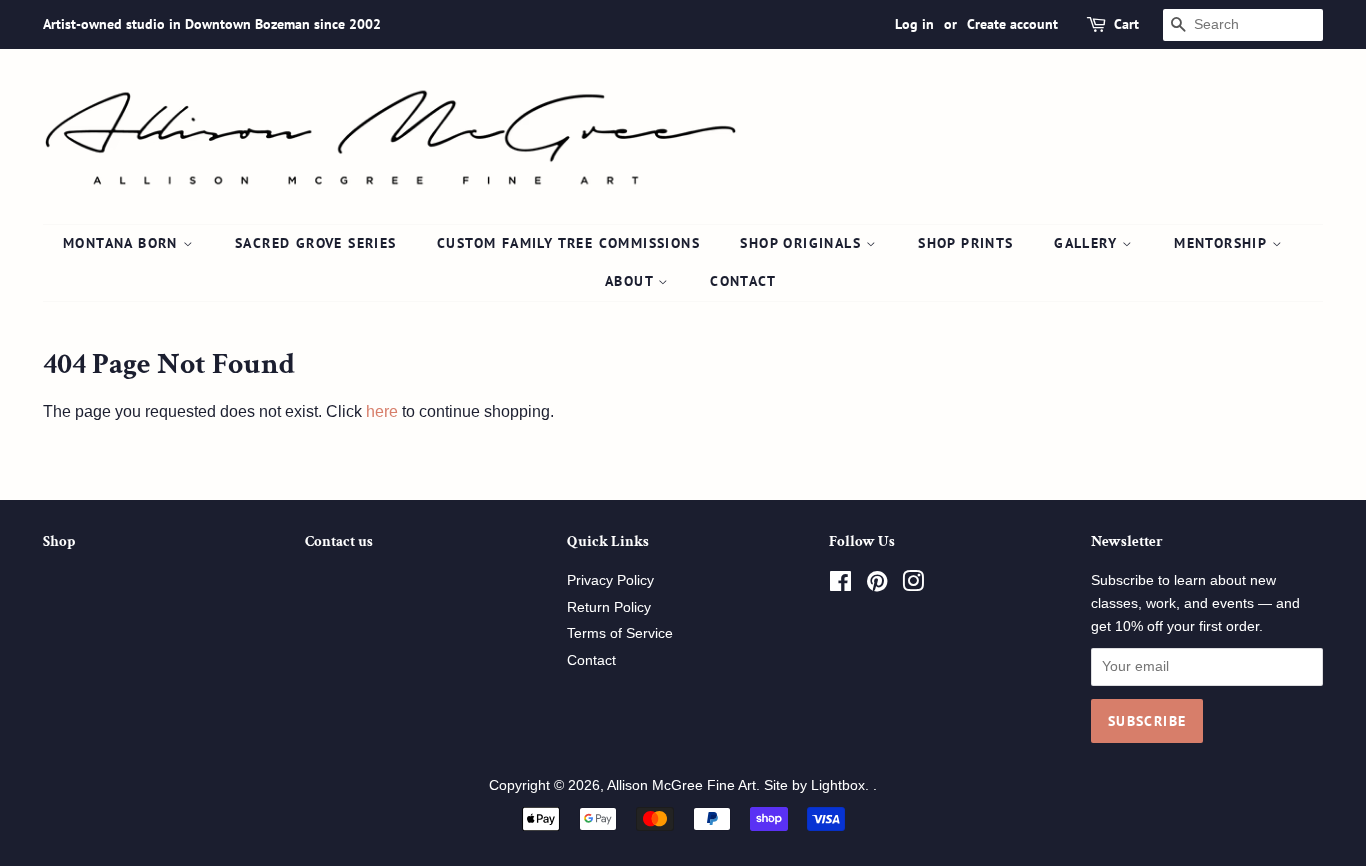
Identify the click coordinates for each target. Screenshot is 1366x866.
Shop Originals (803, 243)
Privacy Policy (610, 580)
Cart (1126, 24)
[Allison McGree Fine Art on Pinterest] (877, 585)
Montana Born (123, 243)
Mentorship (1222, 243)
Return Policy (609, 607)
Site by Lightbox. (818, 785)
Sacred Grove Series (316, 243)
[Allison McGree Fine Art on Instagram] (913, 585)
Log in (914, 24)
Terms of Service (620, 633)
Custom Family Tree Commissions (568, 243)
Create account (1012, 24)
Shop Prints (965, 243)
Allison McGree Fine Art (681, 785)
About (631, 281)
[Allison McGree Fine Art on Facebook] (840, 585)
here (382, 411)
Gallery (1088, 243)
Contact (743, 281)
